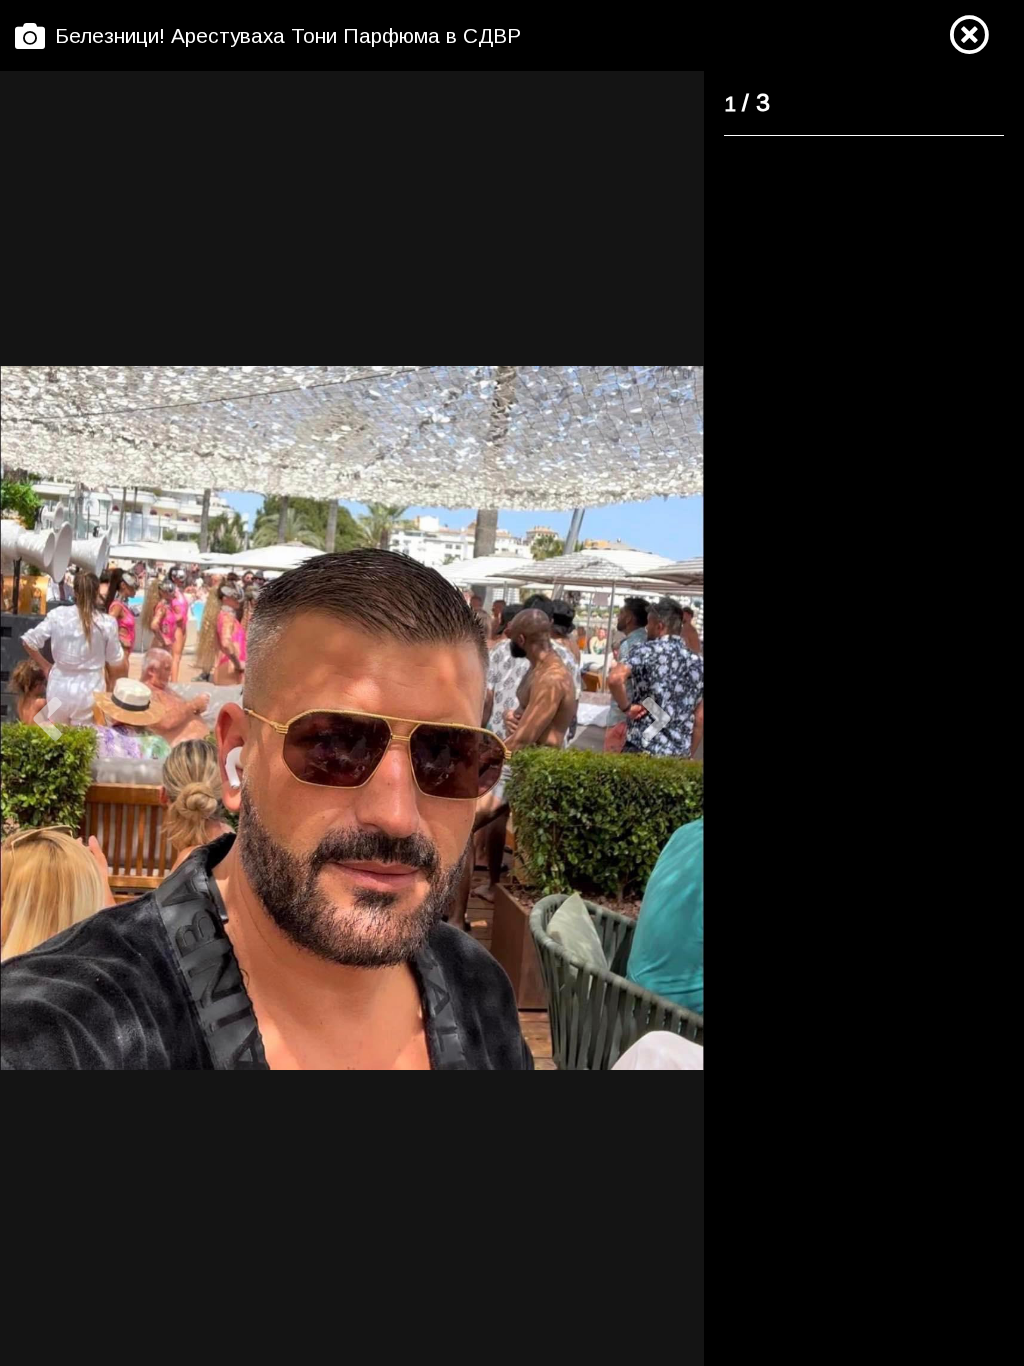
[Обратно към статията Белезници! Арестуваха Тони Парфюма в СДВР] (969, 36)
